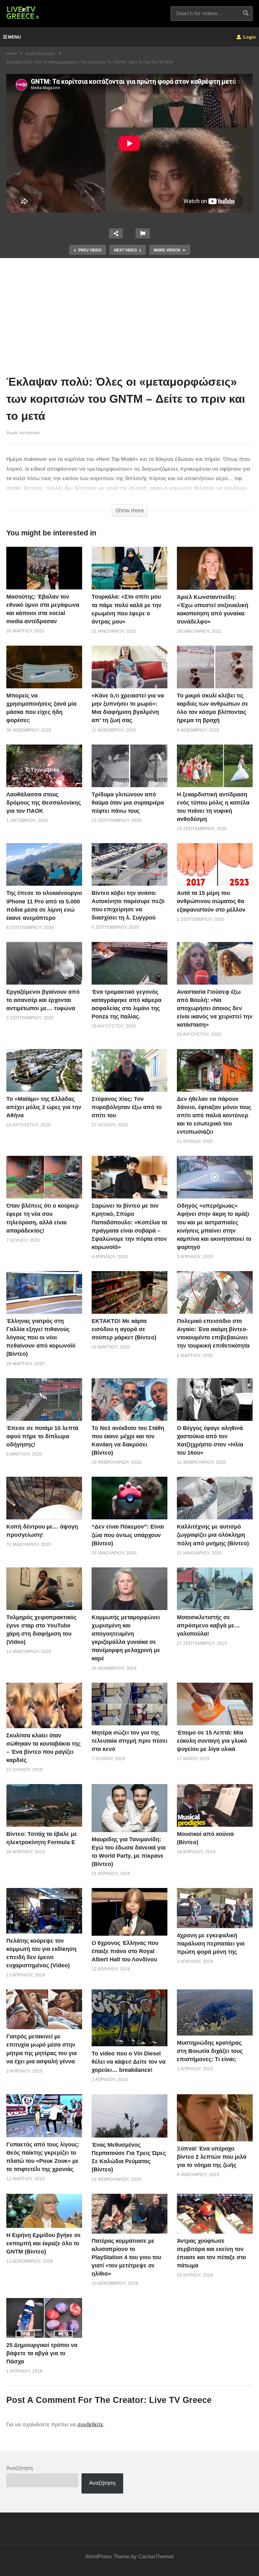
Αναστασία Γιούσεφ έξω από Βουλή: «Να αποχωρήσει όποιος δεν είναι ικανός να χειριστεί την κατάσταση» (215, 1008)
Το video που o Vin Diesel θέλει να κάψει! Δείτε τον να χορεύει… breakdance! (129, 2062)
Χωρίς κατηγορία (23, 432)
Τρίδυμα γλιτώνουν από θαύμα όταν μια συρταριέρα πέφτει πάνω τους (128, 803)
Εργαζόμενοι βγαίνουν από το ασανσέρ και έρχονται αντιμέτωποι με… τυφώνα (43, 1000)
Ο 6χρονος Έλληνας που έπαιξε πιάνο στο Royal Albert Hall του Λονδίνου (125, 1951)
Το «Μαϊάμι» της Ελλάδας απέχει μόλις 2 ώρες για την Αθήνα (44, 1107)
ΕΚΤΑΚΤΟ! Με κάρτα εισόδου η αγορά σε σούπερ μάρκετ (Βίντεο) (124, 1329)
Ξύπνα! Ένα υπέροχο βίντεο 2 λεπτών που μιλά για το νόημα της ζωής (212, 2157)
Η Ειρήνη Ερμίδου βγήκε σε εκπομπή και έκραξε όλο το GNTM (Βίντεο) (44, 2243)
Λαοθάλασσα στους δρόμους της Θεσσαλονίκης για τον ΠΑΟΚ (44, 803)
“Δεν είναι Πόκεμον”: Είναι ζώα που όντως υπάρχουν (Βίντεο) (128, 1535)
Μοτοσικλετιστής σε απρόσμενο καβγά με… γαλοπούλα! (208, 1626)
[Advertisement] (129, 318)
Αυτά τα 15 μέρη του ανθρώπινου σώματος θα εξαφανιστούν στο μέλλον (211, 901)
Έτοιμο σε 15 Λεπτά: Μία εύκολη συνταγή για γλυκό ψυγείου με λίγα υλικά (212, 1741)
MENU (14, 37)
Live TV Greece (180, 2400)
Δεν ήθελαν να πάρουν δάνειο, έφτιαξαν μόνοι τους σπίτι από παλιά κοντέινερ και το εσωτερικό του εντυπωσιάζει (214, 1115)
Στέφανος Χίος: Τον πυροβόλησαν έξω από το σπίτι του (127, 1107)
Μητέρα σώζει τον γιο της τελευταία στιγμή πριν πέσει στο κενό (129, 1741)
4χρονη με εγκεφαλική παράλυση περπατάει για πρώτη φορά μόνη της (211, 1944)
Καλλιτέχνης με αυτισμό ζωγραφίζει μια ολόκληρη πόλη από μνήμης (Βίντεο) (213, 1535)
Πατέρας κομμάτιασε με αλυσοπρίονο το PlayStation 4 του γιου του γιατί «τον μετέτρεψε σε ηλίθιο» (126, 2257)
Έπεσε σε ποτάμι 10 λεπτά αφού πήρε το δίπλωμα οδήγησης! (42, 1436)
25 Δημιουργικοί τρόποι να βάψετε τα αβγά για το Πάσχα (42, 2353)
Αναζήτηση (19, 2468)
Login (249, 37)
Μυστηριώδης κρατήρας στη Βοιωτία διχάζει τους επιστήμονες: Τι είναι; (210, 2051)
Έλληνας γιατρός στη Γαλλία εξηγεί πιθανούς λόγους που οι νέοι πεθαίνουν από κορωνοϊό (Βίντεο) (41, 1337)
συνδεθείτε (90, 2425)
